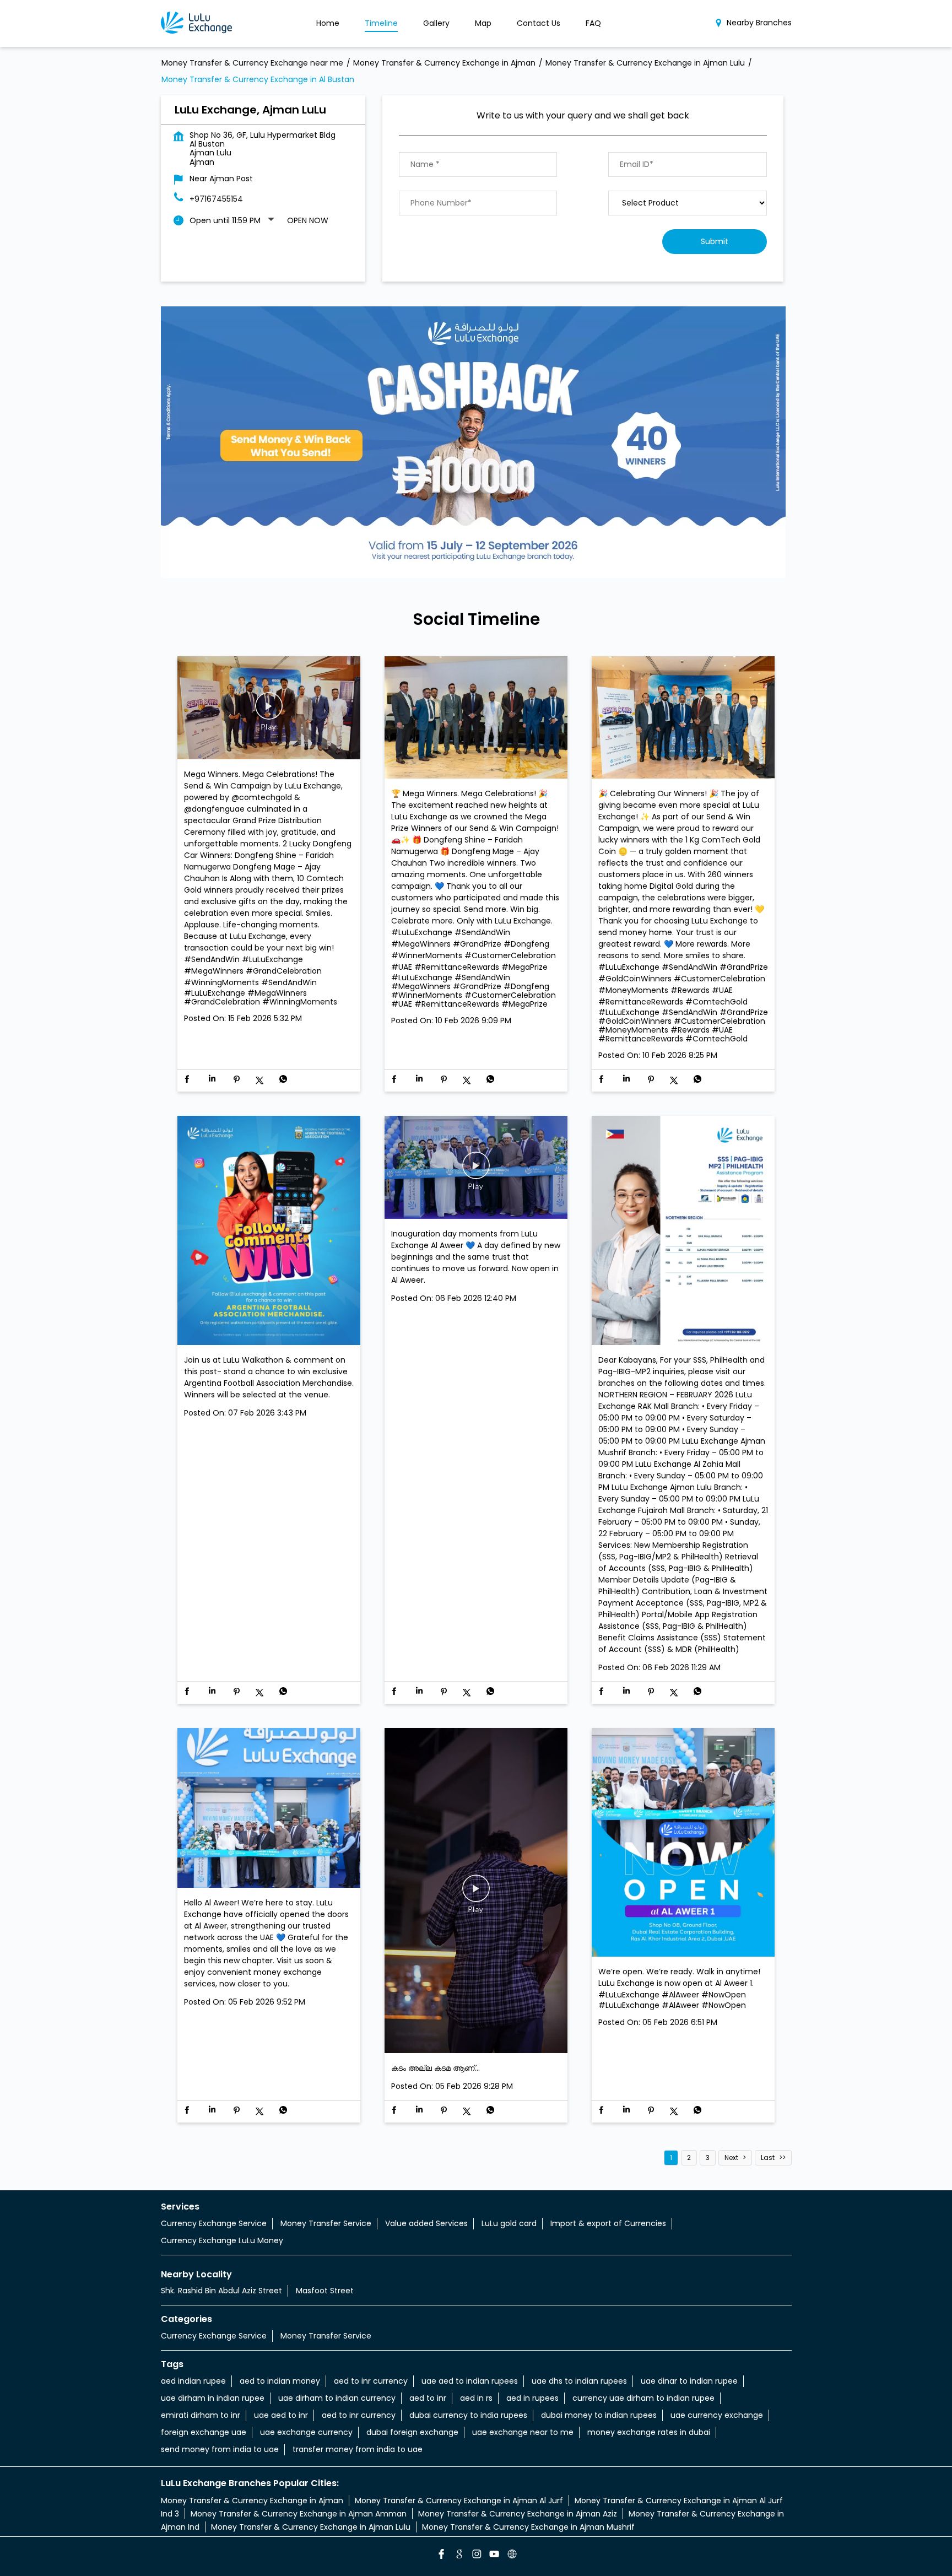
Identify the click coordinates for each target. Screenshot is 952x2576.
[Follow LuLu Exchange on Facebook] (441, 2556)
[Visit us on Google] (458, 2556)
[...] (476, 1891)
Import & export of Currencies (608, 2223)
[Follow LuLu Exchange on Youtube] (494, 2556)
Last (768, 2158)
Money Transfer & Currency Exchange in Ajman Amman (299, 2514)
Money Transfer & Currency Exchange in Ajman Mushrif (528, 2527)
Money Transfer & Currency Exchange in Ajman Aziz (518, 2514)
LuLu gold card (509, 2223)
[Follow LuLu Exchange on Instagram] (476, 2556)
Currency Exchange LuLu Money (222, 2240)
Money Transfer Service (326, 2223)
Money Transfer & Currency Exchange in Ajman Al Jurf (459, 2501)
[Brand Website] (511, 2556)
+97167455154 (216, 199)
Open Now (308, 220)
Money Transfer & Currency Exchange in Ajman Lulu (311, 2527)
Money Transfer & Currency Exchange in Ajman (252, 2501)
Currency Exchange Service (214, 2223)
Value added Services (426, 2223)
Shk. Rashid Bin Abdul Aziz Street (221, 2291)
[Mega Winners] (476, 718)
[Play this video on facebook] (269, 711)
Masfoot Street (325, 2291)
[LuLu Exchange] (196, 23)
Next (731, 2158)
